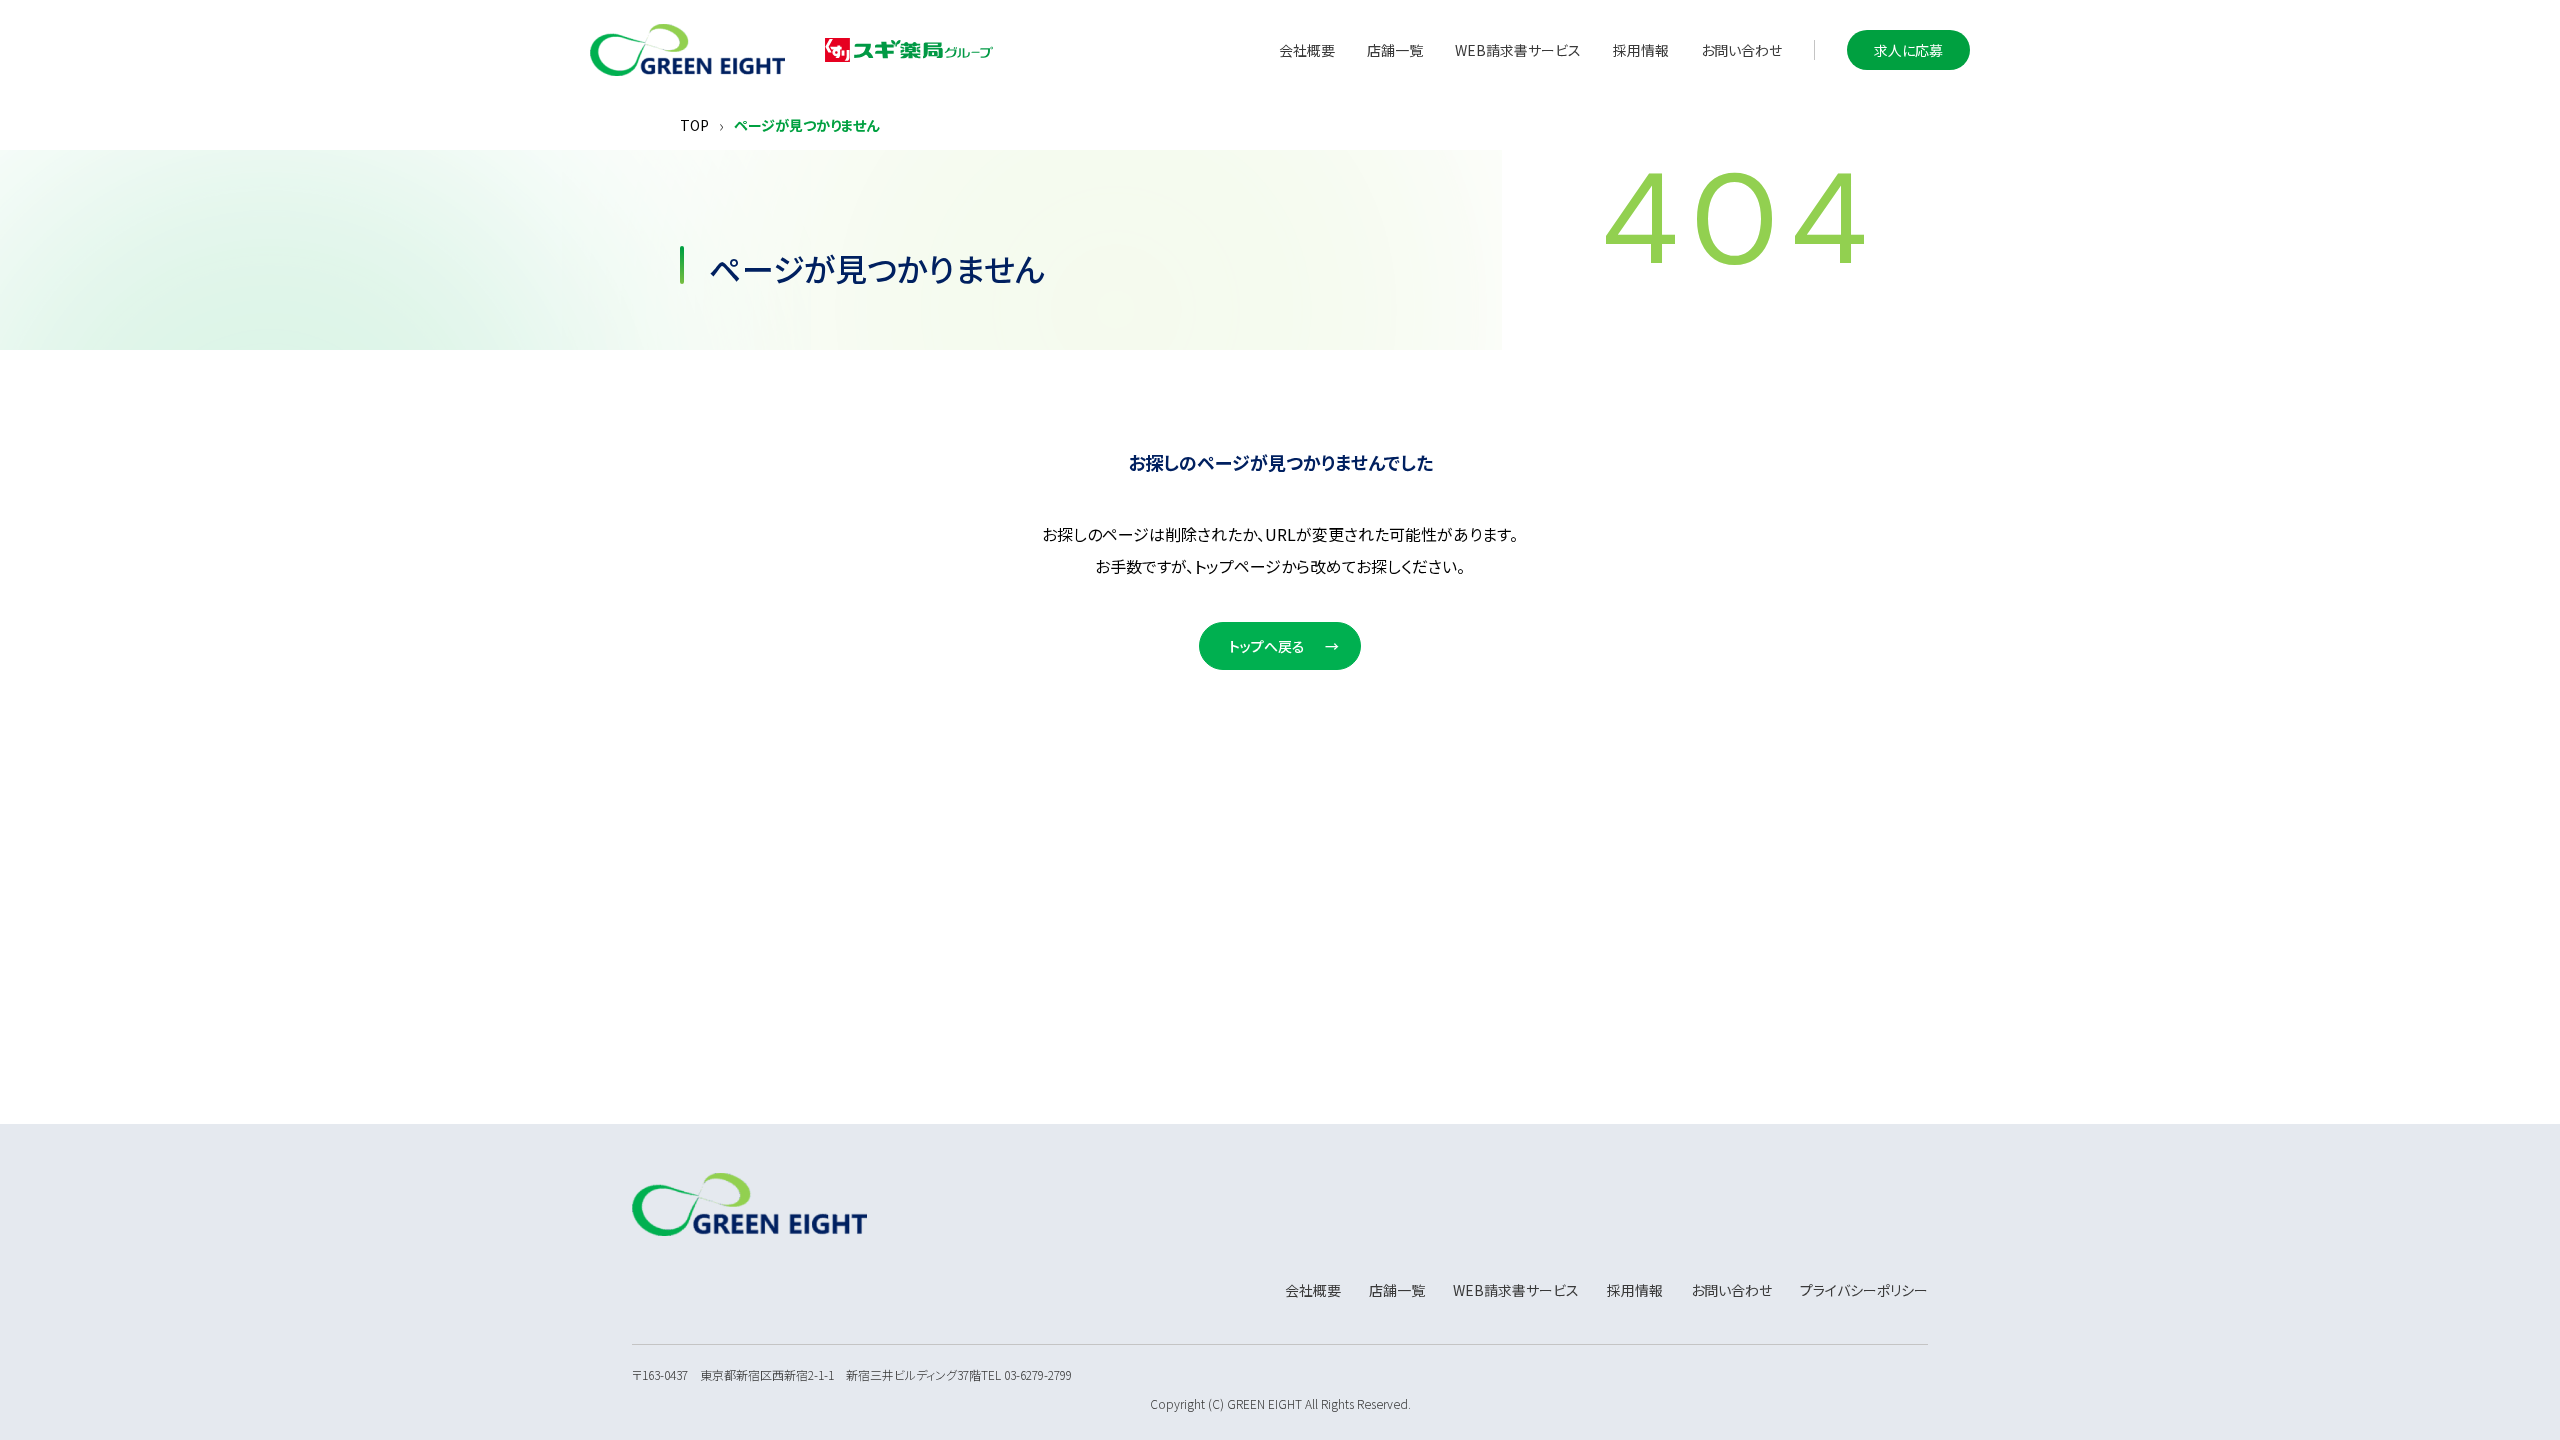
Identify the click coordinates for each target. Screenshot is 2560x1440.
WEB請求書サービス (1518, 50)
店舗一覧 (1395, 50)
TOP (694, 125)
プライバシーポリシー (1864, 1290)
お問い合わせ (1741, 50)
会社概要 (1307, 50)
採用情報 (1641, 50)
